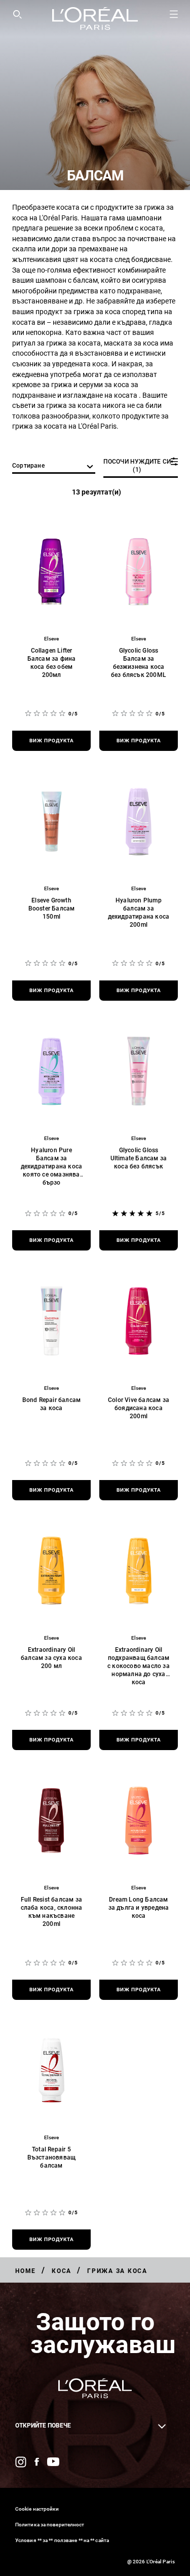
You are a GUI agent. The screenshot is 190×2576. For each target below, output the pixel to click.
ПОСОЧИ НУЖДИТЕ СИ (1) (137, 466)
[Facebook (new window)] (37, 2462)
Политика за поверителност (50, 2525)
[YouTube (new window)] (53, 2462)
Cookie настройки (37, 2509)
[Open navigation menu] (174, 14)
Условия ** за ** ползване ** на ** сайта (62, 2540)
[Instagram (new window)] (21, 2462)
